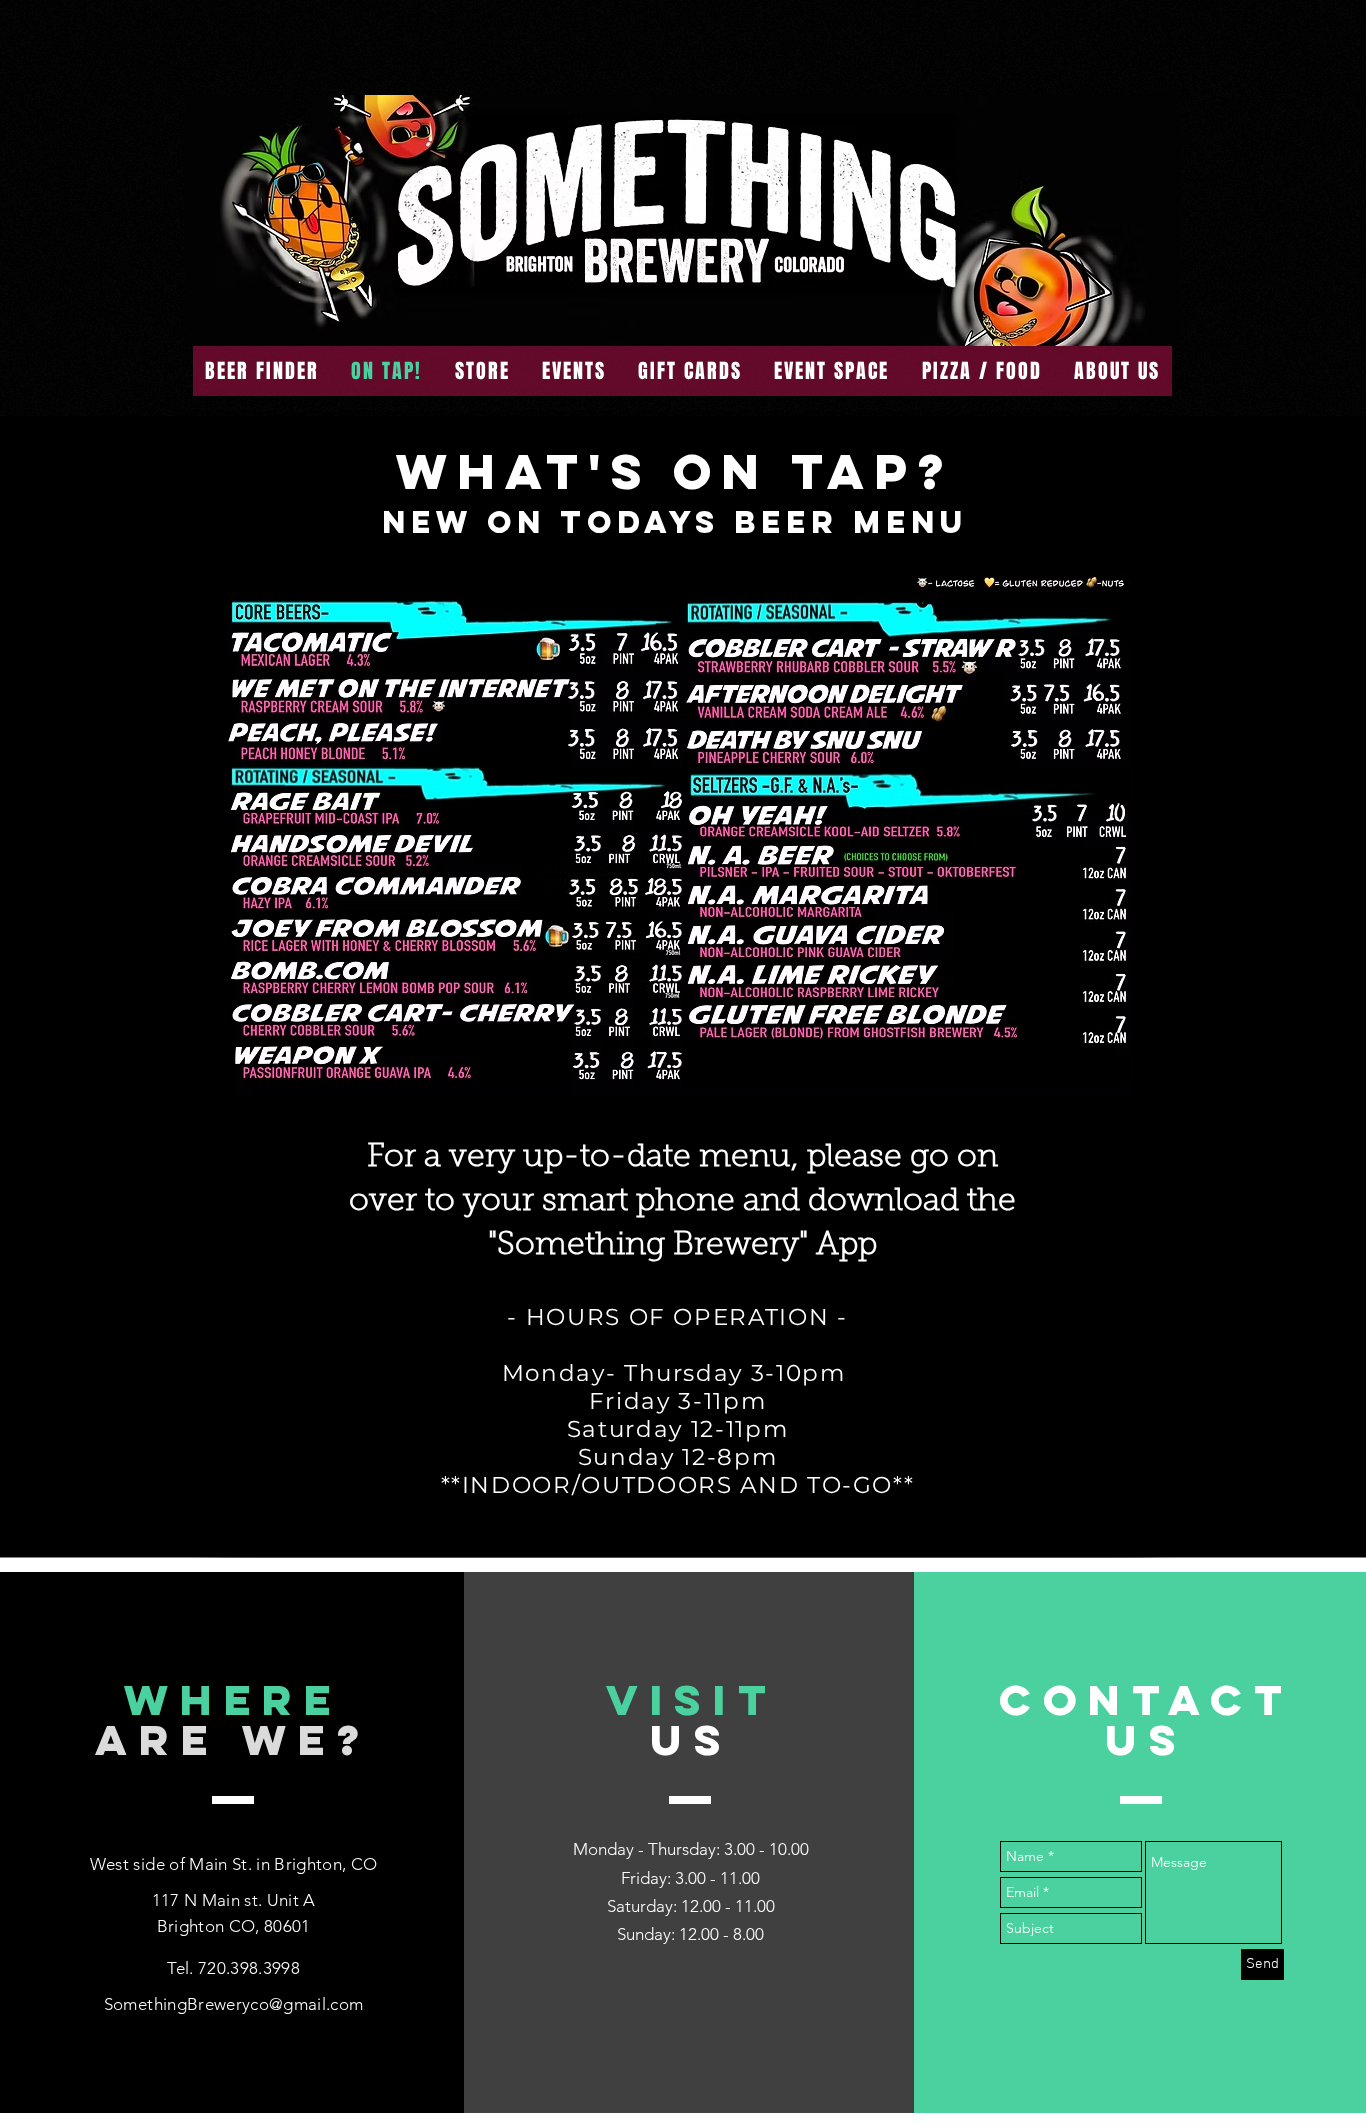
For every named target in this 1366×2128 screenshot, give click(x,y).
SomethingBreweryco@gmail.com (234, 2004)
